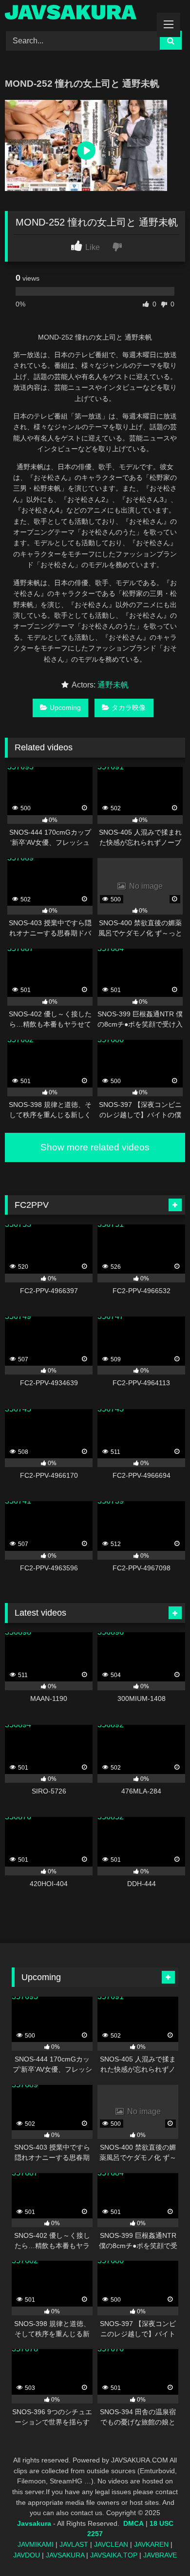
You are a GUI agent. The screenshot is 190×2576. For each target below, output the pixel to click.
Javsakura (34, 2523)
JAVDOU (27, 2555)
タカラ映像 (129, 707)
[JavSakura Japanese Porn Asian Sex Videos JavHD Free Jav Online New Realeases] (78, 14)
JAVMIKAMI (36, 2544)
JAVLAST (74, 2544)
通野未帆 (113, 685)
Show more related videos (95, 1147)
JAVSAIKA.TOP (114, 2555)
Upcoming (65, 707)
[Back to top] (160, 2547)
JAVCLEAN (111, 2544)
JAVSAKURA (65, 2555)
